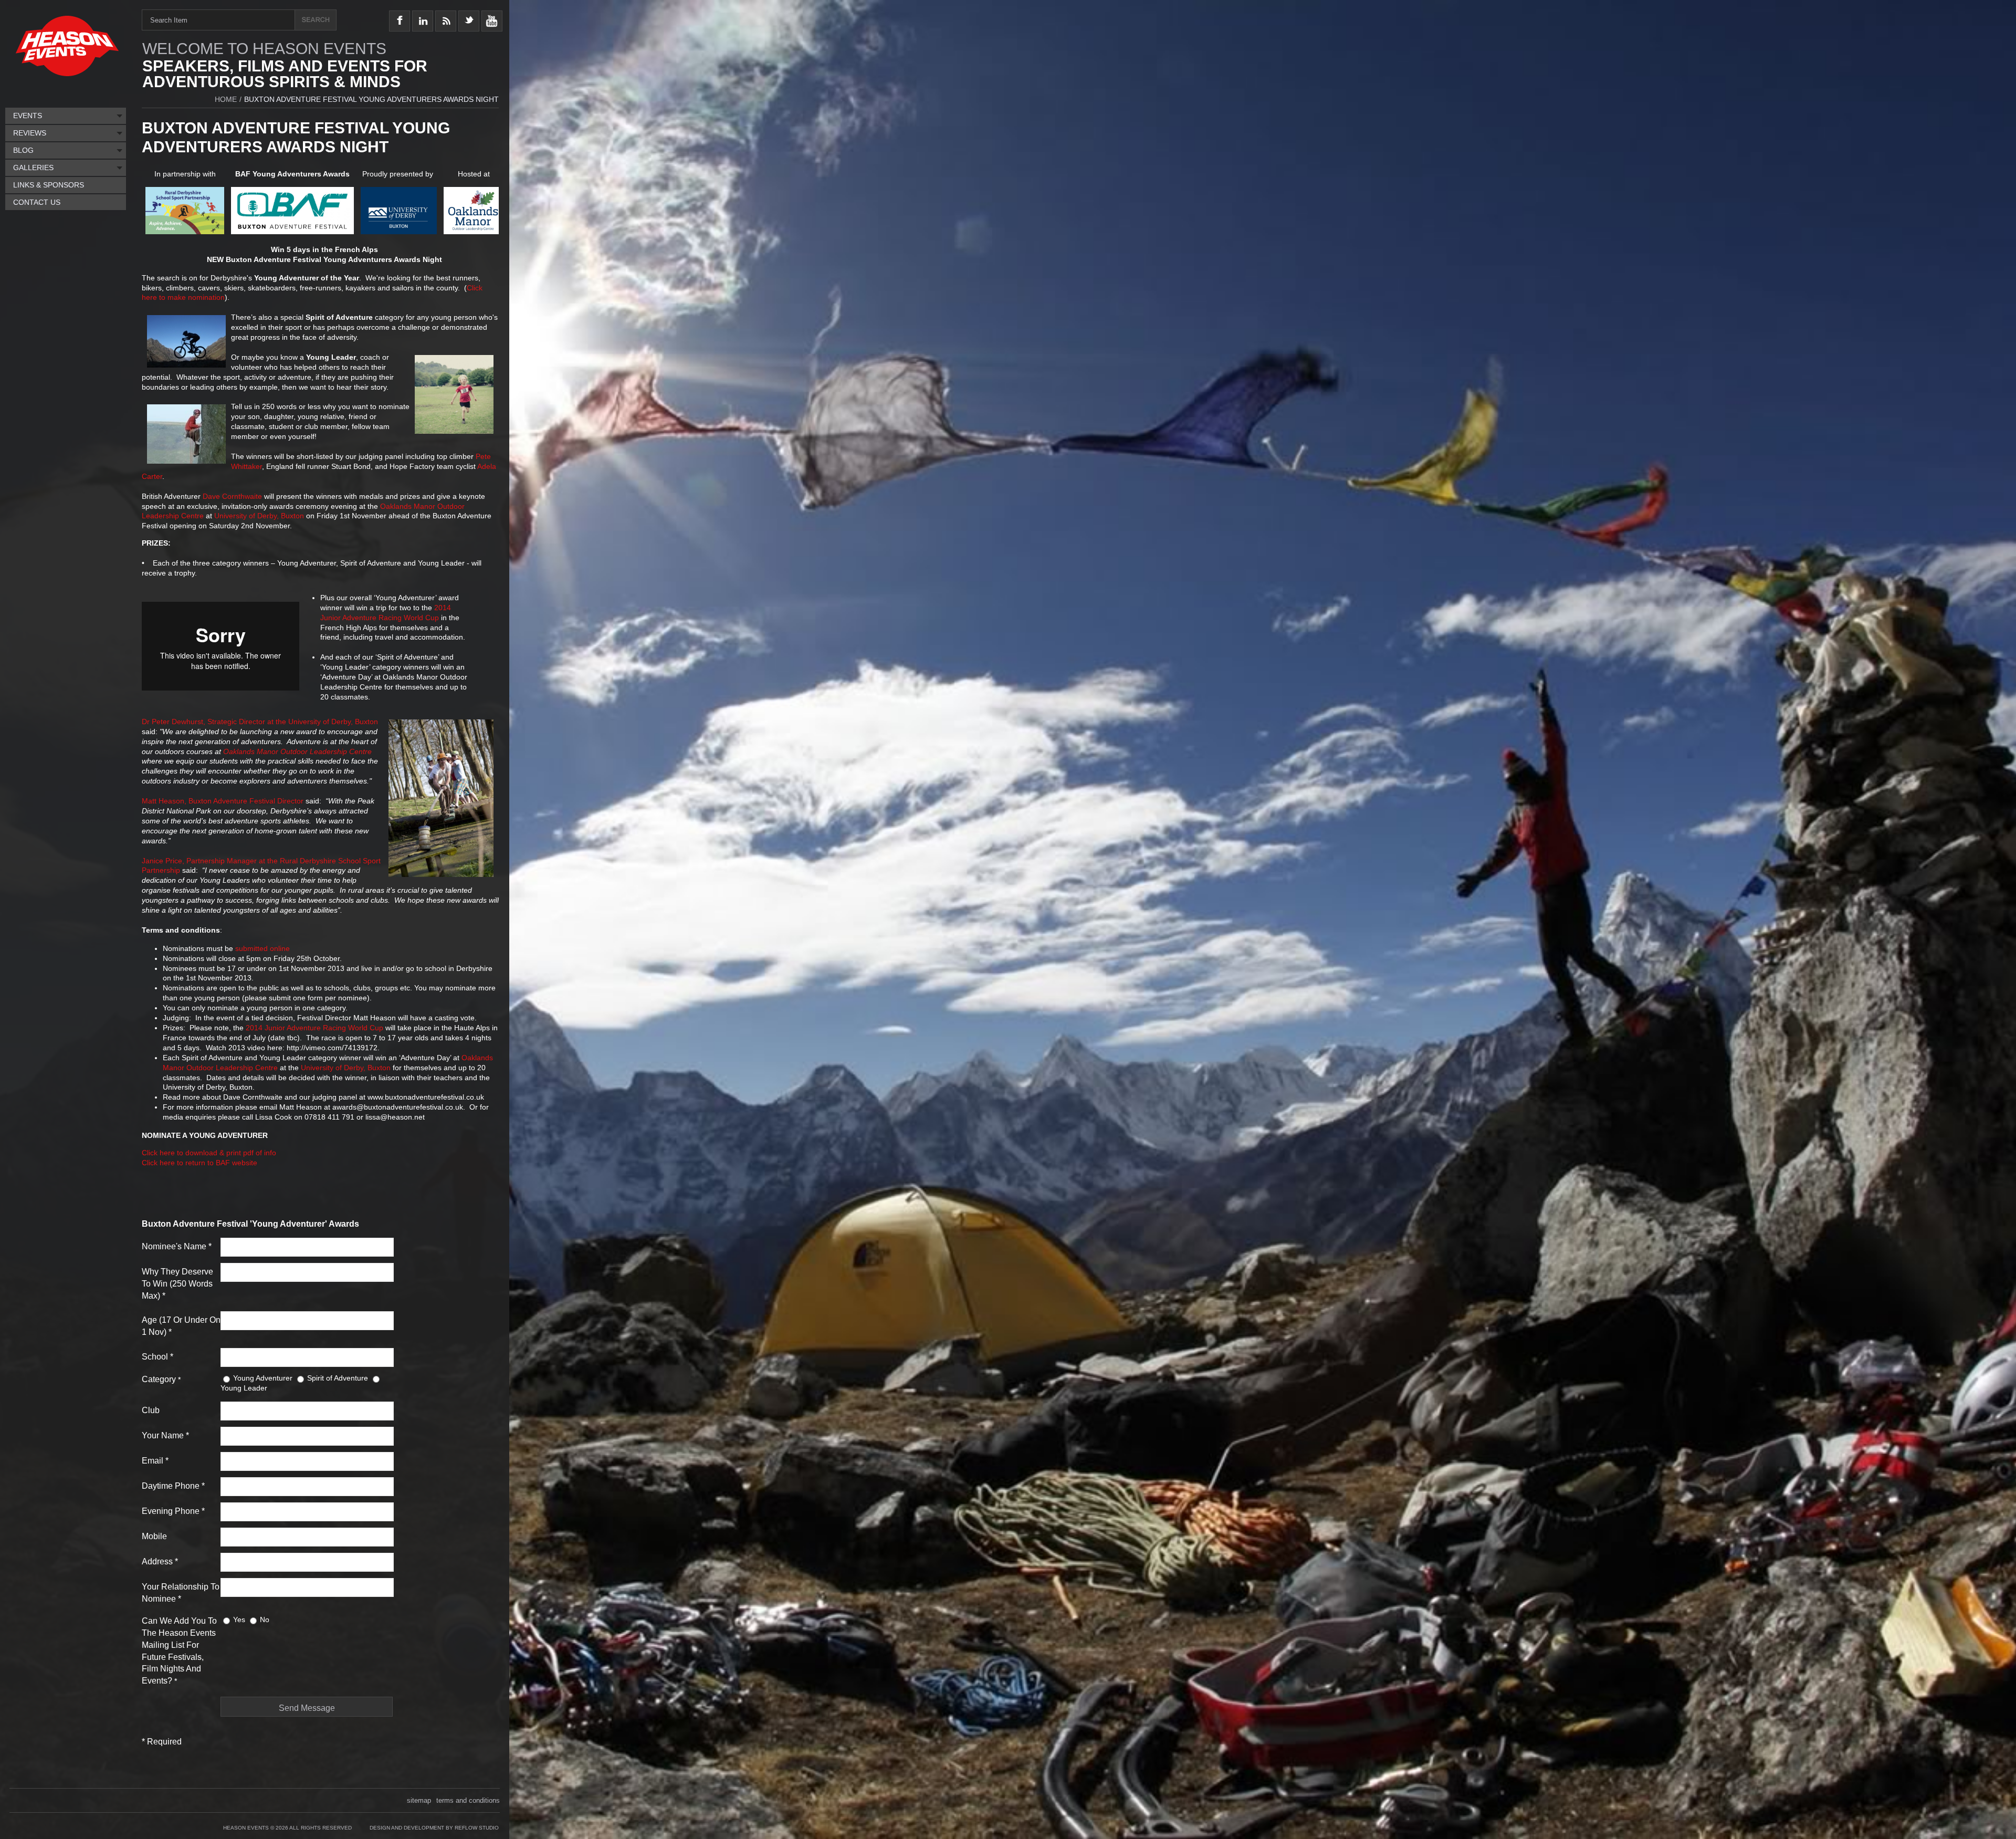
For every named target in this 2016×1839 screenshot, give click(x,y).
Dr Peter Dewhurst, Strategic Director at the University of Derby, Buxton (260, 722)
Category (161, 1379)
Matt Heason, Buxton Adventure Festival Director (223, 801)
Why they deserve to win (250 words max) (177, 1284)
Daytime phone (173, 1486)
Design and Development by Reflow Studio (434, 1828)
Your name (165, 1435)
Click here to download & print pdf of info (209, 1153)
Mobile (154, 1536)
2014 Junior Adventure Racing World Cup (314, 1028)
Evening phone (173, 1511)
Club (151, 1410)
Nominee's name (177, 1246)
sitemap (419, 1800)
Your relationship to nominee (181, 1593)
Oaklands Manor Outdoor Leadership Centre (297, 751)
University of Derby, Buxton (259, 516)
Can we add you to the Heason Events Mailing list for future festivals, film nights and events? (179, 1651)
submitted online (262, 948)
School (157, 1357)
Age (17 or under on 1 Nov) (181, 1326)
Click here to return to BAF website (199, 1163)
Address (160, 1561)
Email (155, 1461)
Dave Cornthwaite (232, 496)
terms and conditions (468, 1800)
